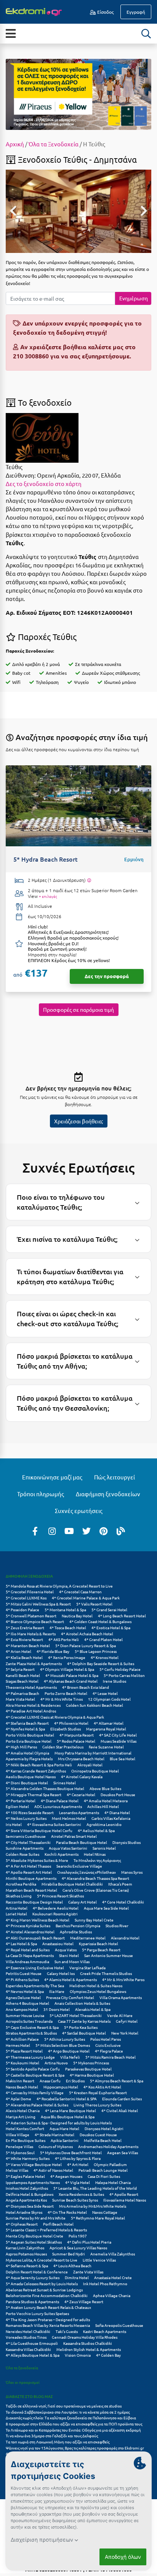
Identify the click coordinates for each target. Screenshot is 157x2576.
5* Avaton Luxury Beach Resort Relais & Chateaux (48, 2307)
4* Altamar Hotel (109, 1723)
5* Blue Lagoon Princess (96, 1651)
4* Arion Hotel (18, 1651)
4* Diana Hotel (117, 1812)
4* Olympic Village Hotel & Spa (67, 1669)
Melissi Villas (17, 2170)
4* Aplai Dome (18, 2099)
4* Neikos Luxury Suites (26, 1818)
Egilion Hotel (17, 1806)
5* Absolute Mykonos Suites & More (37, 1860)
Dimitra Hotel (77, 2277)
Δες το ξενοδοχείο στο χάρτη (44, 484)
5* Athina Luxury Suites (65, 2039)
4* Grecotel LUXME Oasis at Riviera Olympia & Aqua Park (55, 1717)
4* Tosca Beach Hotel (68, 1627)
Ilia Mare (57, 1991)
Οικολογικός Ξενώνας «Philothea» (87, 1872)
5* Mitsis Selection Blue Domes (63, 2045)
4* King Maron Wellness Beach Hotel (38, 1920)
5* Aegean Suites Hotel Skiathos (34, 2242)
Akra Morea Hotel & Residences (33, 1705)
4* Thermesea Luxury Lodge (30, 2057)
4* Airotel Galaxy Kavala (82, 1776)
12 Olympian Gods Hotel (109, 1699)
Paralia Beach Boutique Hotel (82, 1842)
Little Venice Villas (99, 2260)
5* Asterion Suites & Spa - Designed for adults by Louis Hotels (59, 2123)
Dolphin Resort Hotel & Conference (37, 2272)
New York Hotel (125, 2033)
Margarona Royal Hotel (106, 1729)
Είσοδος (105, 12)
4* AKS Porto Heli (64, 1639)
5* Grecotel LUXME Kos (26, 1598)
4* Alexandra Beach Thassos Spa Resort (95, 1878)
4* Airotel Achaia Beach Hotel (87, 1634)
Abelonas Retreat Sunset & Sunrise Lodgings (44, 2290)
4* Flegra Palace (109, 2051)
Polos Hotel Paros (106, 2039)
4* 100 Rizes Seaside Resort (30, 1812)
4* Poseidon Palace (22, 1610)
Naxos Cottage (105, 2212)
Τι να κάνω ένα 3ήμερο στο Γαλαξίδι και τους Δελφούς (52, 2436)
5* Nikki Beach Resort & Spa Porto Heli (39, 1765)
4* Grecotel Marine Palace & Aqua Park (86, 1598)
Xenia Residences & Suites (81, 2194)
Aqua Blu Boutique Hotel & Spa (68, 2117)
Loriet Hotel (16, 1914)
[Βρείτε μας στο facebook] (35, 1531)
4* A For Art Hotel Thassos (28, 1866)
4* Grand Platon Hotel (103, 1639)
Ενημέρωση (134, 298)
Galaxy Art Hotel (83, 1902)
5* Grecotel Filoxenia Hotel (30, 1592)
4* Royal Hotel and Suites (28, 1950)
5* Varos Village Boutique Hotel (34, 2164)
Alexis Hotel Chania (23, 2110)
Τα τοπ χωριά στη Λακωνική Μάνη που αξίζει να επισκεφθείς (58, 2442)
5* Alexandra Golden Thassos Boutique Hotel (45, 1788)
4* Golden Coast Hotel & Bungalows (100, 1621)
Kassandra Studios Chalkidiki (88, 2343)
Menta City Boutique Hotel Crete (34, 2236)
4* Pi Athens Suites (22, 1979)
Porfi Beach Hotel (58, 2224)
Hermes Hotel (18, 2045)
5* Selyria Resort (20, 1669)
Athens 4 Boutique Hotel (27, 2003)
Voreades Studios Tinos (26, 2337)
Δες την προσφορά (107, 976)
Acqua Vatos (66, 1950)
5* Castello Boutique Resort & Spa (35, 2075)
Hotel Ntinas (95, 1854)
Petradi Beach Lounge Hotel (103, 2170)
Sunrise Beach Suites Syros (75, 2200)
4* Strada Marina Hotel (54, 2135)
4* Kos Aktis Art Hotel (102, 2087)
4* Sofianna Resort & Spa (27, 2266)
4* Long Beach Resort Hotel (122, 1616)
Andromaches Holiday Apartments (108, 2146)
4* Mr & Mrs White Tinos (62, 1699)
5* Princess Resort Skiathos (60, 1896)
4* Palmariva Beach (22, 1693)
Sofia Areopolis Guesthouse (119, 2325)
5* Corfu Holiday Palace (120, 1669)
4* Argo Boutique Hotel (69, 2051)
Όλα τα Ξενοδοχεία (54, 144)
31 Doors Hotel (57, 2009)
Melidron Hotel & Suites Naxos (96, 1985)
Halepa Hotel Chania (113, 2182)
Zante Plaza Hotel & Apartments (34, 1663)
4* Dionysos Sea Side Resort (30, 2206)
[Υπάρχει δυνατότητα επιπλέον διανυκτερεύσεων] (89, 880)
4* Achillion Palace (22, 2039)
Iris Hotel (14, 1824)
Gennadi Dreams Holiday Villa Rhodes (85, 2337)
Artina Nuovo (56, 2063)
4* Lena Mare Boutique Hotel (70, 2110)
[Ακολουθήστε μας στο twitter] (87, 1531)
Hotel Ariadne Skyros (24, 2212)
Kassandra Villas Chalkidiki (28, 2349)
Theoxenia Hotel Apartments (31, 1687)
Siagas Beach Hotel (22, 1681)
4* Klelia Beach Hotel (24, 1657)
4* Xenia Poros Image (67, 1657)
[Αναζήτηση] (146, 34)
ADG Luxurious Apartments (58, 1806)
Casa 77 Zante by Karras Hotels (84, 2021)
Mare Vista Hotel (20, 1699)
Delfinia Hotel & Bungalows (30, 2194)
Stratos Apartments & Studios (31, 2033)
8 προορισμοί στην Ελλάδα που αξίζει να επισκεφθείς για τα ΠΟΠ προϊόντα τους (74, 2424)
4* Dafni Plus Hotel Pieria (89, 2242)
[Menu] (10, 33)
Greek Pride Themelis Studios (106, 1973)
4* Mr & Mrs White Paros (123, 1979)
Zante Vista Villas (88, 2272)
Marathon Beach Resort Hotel (31, 1890)
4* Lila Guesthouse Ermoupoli (32, 2343)
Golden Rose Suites (22, 1854)
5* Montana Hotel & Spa (65, 1610)
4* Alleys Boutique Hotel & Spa (33, 2355)
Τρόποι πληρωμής (41, 1494)
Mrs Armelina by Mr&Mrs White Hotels (93, 2206)
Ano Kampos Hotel (22, 2009)
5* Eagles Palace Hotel (25, 2176)
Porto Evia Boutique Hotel (29, 1741)
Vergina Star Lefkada (87, 1968)
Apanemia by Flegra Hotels (29, 1759)
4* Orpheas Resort (22, 2224)
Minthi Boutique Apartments (31, 1878)
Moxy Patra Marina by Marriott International (93, 1753)
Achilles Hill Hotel (103, 1806)
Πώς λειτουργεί (115, 1477)
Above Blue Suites (105, 1788)
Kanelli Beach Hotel (23, 1675)
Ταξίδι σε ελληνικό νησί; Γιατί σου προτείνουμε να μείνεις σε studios (64, 2406)
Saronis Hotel (104, 1848)
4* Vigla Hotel (78, 2182)
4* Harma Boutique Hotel (92, 2075)
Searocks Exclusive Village (79, 1866)
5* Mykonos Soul (20, 2152)
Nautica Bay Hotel (77, 1616)
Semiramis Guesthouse (26, 1836)
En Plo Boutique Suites (26, 2140)
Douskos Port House (118, 1794)
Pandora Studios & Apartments (32, 2301)
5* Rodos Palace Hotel (76, 1741)
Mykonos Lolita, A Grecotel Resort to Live (42, 2260)
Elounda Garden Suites (122, 2099)
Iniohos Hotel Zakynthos (27, 2188)
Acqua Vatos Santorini (68, 1848)
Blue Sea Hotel (123, 1759)
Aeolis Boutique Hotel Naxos (31, 1776)
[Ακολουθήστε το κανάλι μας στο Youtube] (69, 1531)
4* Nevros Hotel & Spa (25, 1991)
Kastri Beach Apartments (105, 2331)
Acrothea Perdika (21, 1884)
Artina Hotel (17, 1908)
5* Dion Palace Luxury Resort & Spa (86, 1645)
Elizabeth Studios (66, 1729)
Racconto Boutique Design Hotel (34, 1902)
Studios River (117, 1926)
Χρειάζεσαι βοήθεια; (78, 1121)
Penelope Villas (19, 2146)
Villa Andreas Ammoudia (27, 1961)
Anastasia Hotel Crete (113, 2277)
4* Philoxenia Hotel (71, 1723)
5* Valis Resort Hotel (94, 1604)
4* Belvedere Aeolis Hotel (56, 1908)
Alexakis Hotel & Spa (93, 2009)
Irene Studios (115, 1681)
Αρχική (15, 144)
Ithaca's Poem (120, 1884)
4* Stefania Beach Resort (27, 1723)
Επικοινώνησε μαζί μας (52, 1477)
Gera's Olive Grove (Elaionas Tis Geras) (96, 1890)
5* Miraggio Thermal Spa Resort (34, 1794)
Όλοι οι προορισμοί (23, 2382)
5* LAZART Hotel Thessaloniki (76, 2015)
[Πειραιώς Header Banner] (78, 94)
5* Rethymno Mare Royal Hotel (98, 2218)
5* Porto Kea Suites (81, 2027)
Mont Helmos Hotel (69, 1818)
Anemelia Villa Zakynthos (113, 2254)
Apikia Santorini (65, 2140)
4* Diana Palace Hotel (60, 1801)
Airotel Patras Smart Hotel (74, 1836)
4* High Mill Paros (21, 1747)
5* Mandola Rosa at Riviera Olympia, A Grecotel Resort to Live (59, 1586)
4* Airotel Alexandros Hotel (30, 1932)
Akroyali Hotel (90, 1765)
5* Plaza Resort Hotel (24, 2051)
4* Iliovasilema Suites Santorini (54, 1824)
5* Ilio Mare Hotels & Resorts (31, 1634)
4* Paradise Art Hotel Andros (31, 1711)
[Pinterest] (104, 1531)
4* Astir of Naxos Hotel (53, 2170)
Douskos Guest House (98, 2135)
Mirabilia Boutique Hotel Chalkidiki (72, 1884)
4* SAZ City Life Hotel (118, 1735)
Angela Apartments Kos (26, 2200)
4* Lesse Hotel (105, 1693)
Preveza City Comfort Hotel (70, 1997)
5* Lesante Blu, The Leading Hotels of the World (95, 2188)
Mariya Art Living (21, 2117)
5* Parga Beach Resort (101, 1950)
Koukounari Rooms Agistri (55, 1914)
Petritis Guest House (24, 1973)
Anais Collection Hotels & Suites (82, 2003)
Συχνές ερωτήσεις (79, 1511)
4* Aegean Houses (66, 2176)
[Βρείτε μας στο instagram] (52, 1531)
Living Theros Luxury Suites (97, 2105)
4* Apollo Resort (124, 2194)
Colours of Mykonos (56, 2146)
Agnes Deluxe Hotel (23, 1997)
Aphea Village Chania (112, 2295)
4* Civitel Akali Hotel (120, 2110)
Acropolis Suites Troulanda (29, 2021)
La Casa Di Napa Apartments (30, 1955)
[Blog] (121, 1531)
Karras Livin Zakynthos (25, 2248)
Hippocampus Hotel (61, 2087)
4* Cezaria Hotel (81, 1794)
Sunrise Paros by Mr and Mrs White (36, 2218)
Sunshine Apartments (25, 1848)
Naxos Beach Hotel (22, 2087)
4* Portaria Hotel (21, 1801)
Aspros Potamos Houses (26, 2254)
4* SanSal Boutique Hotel (84, 2033)
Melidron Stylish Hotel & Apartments (89, 2349)
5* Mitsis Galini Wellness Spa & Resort (38, 1604)
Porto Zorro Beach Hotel (66, 1693)
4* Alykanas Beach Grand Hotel (71, 1681)
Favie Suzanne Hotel (106, 1747)
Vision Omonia (78, 2355)
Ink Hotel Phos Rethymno (105, 2284)
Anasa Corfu (50, 2081)
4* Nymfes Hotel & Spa (25, 1729)
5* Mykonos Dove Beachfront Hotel (71, 2152)
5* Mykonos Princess (91, 2063)
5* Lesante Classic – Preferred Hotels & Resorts (46, 2230)
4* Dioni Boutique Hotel (27, 1783)
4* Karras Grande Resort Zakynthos (36, 1771)
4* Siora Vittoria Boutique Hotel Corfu (39, 1830)
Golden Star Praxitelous (63, 1747)
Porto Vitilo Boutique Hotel (30, 1735)
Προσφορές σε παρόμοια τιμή (78, 1009)
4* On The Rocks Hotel (67, 2212)
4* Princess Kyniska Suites (28, 1926)
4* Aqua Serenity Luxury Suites (33, 2277)
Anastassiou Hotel (58, 1943)
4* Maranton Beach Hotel (28, 1645)
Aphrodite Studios (76, 1932)
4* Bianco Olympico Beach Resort (35, 1621)
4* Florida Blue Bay (53, 1651)
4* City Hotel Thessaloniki (28, 1842)
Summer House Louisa (25, 2015)
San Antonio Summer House (109, 1955)
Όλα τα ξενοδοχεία (22, 2368)
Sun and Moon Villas (72, 1961)
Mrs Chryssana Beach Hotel (81, 1759)
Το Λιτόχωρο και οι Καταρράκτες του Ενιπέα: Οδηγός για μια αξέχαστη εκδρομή (73, 2430)
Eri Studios (75, 2081)
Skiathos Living (19, 1896)
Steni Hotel (69, 1955)
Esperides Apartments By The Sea (35, 1985)
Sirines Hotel (65, 1783)
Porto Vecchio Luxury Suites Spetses (37, 2313)
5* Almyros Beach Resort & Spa (117, 2081)
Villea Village (18, 2135)
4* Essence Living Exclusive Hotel (35, 1968)
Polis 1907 (78, 2236)
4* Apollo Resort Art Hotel (29, 1872)
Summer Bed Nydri (69, 2254)
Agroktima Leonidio (104, 1824)
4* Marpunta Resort (77, 1735)
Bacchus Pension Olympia (78, 1926)
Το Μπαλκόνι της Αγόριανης (97, 1860)
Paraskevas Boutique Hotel (88, 2069)
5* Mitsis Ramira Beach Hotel (111, 2057)
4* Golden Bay (108, 2355)
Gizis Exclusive (108, 2045)
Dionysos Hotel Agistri (104, 2128)
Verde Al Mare (120, 2015)
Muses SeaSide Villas (119, 1741)
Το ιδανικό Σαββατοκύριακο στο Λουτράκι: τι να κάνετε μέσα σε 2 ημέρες (68, 2412)
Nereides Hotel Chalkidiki (28, 2331)
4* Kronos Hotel (105, 1657)
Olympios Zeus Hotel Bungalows (98, 1991)
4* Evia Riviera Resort (24, 1639)
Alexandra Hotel (125, 1938)
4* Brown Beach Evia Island (86, 1687)
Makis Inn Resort (20, 2081)
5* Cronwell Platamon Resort (31, 1616)
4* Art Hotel (78, 2164)
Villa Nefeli (70, 2057)
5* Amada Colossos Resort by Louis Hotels (42, 2284)
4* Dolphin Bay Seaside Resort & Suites (101, 1663)
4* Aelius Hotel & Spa (96, 1830)
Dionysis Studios (127, 1842)
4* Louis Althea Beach (72, 2266)
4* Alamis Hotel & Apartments (70, 1979)
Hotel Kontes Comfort (25, 2128)
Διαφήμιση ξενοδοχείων (108, 1494)
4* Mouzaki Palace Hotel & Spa (72, 1675)
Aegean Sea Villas (123, 2152)
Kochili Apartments (62, 1854)
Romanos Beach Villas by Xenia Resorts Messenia (48, 2325)
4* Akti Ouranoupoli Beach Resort (35, 1938)
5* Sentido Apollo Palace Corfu (33, 2069)
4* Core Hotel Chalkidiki (123, 1902)
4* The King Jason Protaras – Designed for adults (48, 2319)
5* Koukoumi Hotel (22, 2063)
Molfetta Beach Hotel (103, 2140)
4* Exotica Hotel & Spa (111, 1627)
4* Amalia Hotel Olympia (27, 1753)
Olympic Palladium (110, 2164)
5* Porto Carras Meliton (124, 1675)
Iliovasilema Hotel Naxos (125, 2200)
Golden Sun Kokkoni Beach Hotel (95, 1705)
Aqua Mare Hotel (64, 2128)
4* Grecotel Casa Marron (80, 1592)
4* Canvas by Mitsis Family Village (35, 2092)
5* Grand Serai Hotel (109, 1610)
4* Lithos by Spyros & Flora (78, 2158)
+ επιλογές (48, 896)
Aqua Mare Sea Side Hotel (106, 1908)
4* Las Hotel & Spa (21, 1943)
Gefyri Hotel (127, 2021)
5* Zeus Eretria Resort (25, 1627)
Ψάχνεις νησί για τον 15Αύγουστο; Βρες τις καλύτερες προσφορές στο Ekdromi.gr (75, 2448)
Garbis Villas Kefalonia (111, 1818)
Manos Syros (132, 1872)
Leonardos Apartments (79, 1812)
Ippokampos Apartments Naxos (33, 2182)
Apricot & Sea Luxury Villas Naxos (78, 2248)
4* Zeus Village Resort (84, 2301)
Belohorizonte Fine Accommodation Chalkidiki (47, 2295)
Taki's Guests (67, 2331)
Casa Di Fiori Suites (104, 2176)
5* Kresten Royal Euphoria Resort (98, 2092)
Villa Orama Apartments (121, 1997)
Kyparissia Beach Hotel (99, 1943)
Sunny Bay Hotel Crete (94, 1920)
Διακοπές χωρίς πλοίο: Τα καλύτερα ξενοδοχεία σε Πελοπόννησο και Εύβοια (71, 2418)
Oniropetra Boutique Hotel (95, 1771)
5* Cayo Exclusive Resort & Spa (32, 2027)
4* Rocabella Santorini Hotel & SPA (67, 2099)
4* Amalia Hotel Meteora (106, 1801)
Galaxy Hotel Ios (61, 1973)
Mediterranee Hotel (88, 1938)
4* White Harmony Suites (28, 2158)
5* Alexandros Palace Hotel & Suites (37, 2105)
